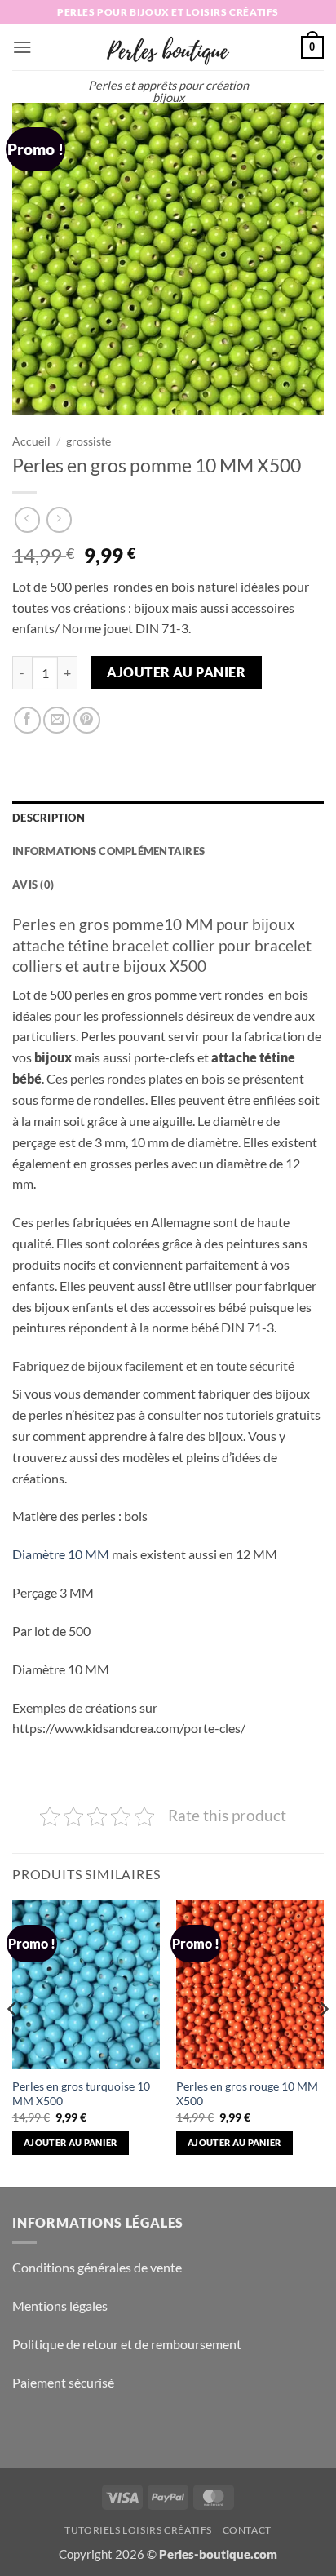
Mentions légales (60, 2306)
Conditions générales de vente (97, 2267)
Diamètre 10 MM (61, 1554)
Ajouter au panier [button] (71, 2142)
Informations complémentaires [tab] (108, 851)
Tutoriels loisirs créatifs (138, 2530)
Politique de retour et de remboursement (127, 2344)
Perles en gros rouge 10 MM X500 (247, 2093)
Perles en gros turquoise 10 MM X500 (81, 2093)
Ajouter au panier (176, 672)
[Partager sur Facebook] (27, 720)
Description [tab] (49, 818)
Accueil (31, 441)
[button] (22, 47)
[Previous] (13, 2042)
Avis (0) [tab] (33, 885)
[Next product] (27, 519)
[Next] (323, 2042)
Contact (247, 2530)
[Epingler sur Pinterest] (87, 720)
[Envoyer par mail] (57, 720)
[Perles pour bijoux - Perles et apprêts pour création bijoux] (168, 47)
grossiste (88, 441)
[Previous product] (59, 519)
